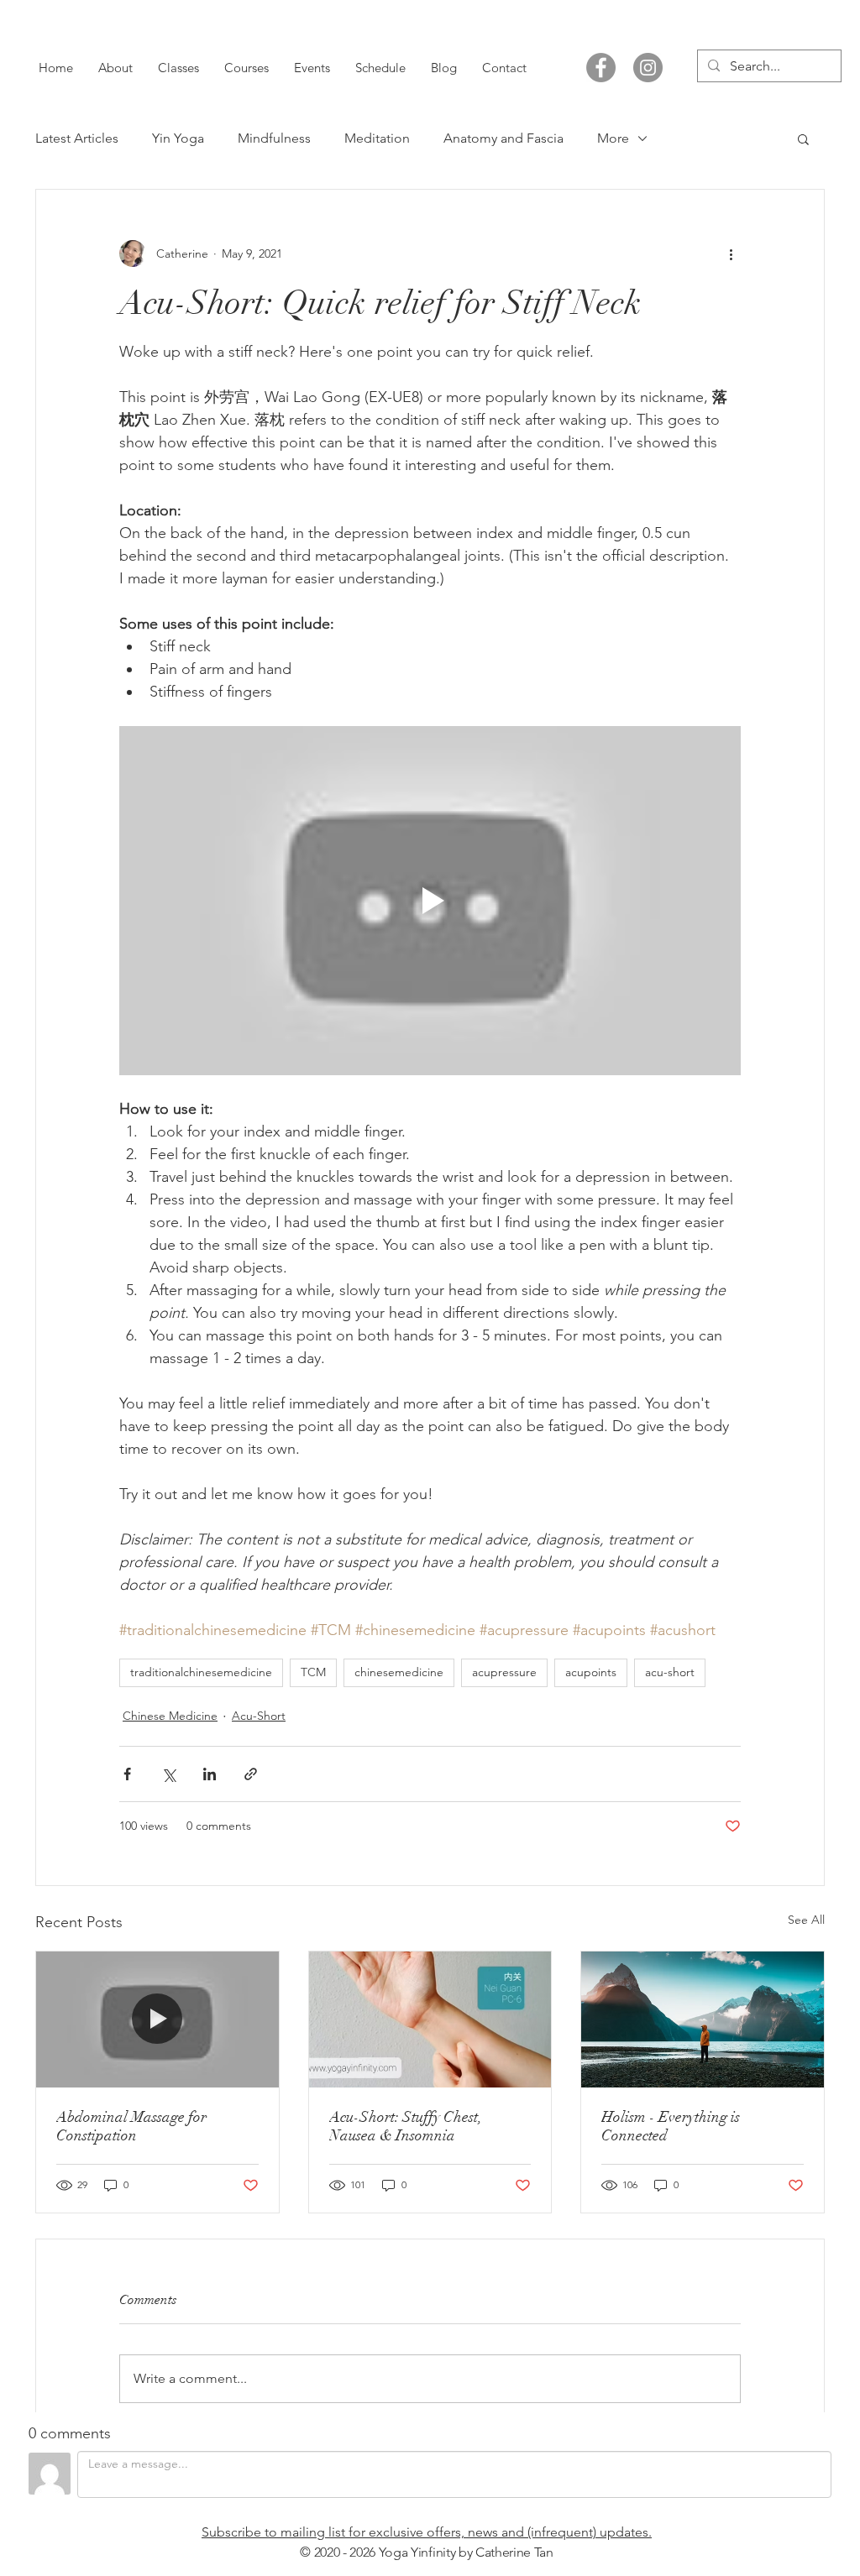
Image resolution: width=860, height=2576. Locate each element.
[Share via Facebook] (127, 1774)
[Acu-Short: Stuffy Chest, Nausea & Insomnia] (430, 2020)
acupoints (591, 1672)
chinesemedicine (399, 1672)
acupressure (504, 1672)
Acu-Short (259, 1716)
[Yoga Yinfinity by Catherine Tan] (601, 68)
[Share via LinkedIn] (210, 1774)
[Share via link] (251, 1774)
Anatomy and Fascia (503, 138)
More (613, 138)
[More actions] (731, 253)
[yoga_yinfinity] (648, 68)
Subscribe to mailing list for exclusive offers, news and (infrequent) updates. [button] (427, 2532)
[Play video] (430, 901)
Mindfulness (274, 138)
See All (806, 1920)
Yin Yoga (178, 138)
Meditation (377, 138)
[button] (803, 138)
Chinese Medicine (170, 1716)
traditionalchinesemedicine (201, 1672)
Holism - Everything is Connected (671, 2126)
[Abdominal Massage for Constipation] (157, 2020)
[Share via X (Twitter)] (168, 1774)
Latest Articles (77, 138)
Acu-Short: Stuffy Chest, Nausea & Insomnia (406, 2126)
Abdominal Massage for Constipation (131, 2126)
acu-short (670, 1672)
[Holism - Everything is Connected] (703, 2020)
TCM (313, 1672)
